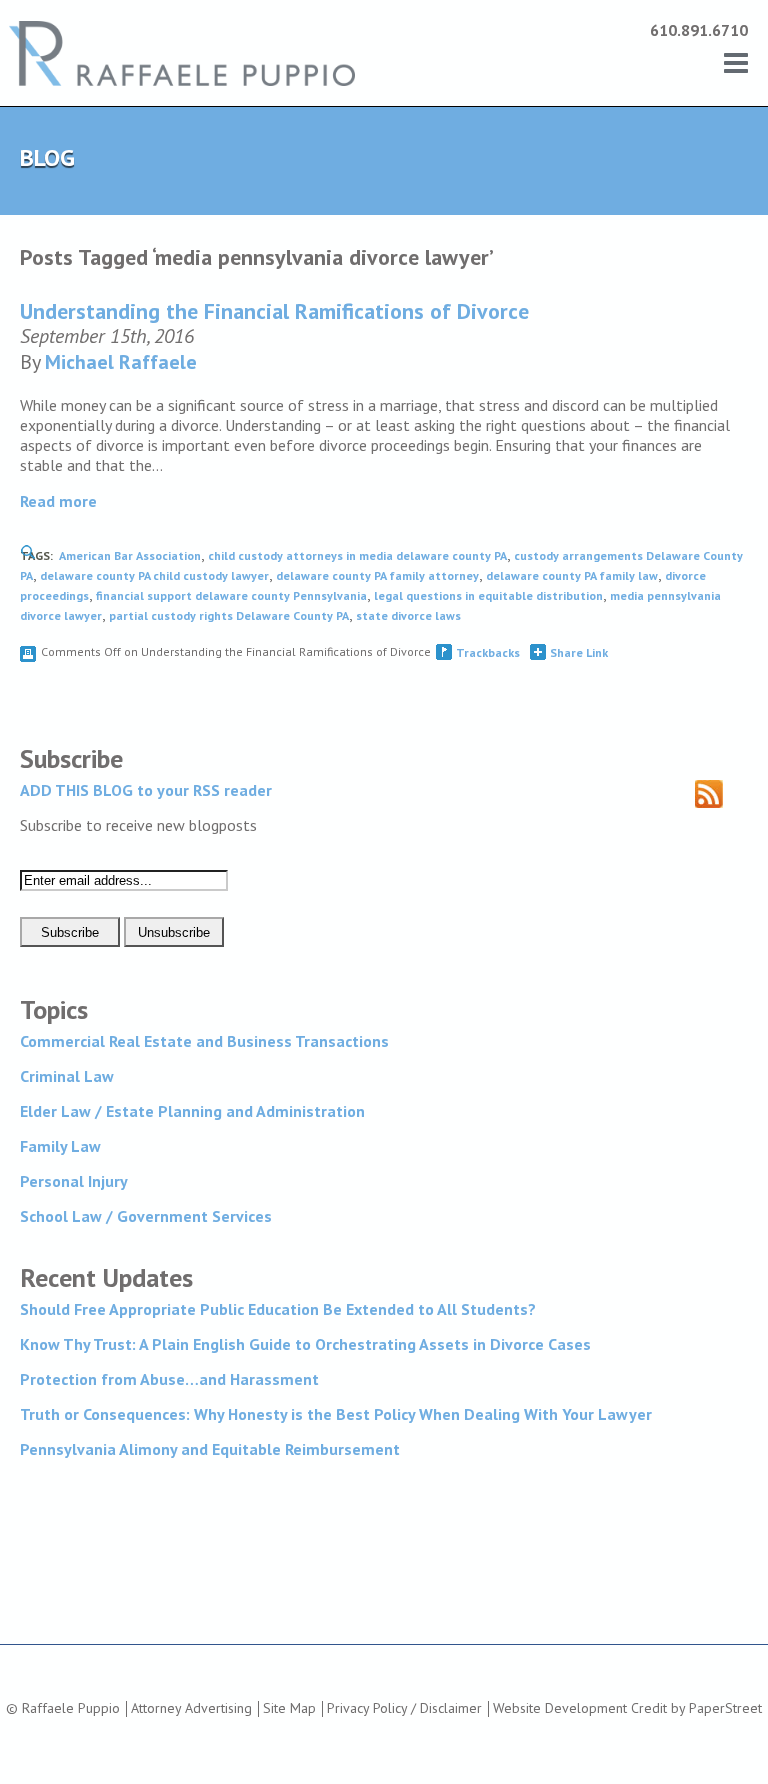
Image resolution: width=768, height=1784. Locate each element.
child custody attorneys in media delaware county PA (357, 555)
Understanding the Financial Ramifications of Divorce (274, 311)
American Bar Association (130, 555)
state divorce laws (408, 615)
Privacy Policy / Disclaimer (404, 1708)
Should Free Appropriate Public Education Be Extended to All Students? (278, 1309)
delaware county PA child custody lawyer (154, 575)
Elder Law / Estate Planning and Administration (192, 1111)
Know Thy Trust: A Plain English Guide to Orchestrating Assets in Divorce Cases (305, 1344)
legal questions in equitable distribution (488, 595)
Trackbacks (488, 652)
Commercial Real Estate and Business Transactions (204, 1041)
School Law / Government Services (146, 1216)
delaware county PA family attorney (377, 575)
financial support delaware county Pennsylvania (231, 595)
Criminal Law (67, 1076)
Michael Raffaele (121, 362)
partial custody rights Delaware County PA (229, 615)
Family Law (60, 1146)
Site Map (289, 1708)
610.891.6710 (699, 30)
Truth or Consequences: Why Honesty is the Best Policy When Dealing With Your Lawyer (336, 1414)
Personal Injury (74, 1181)
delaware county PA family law (572, 575)
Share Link (579, 652)
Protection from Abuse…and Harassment (169, 1379)
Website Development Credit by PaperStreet (627, 1708)
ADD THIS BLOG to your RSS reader (146, 790)
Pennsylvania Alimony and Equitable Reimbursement (210, 1449)
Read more (58, 501)
